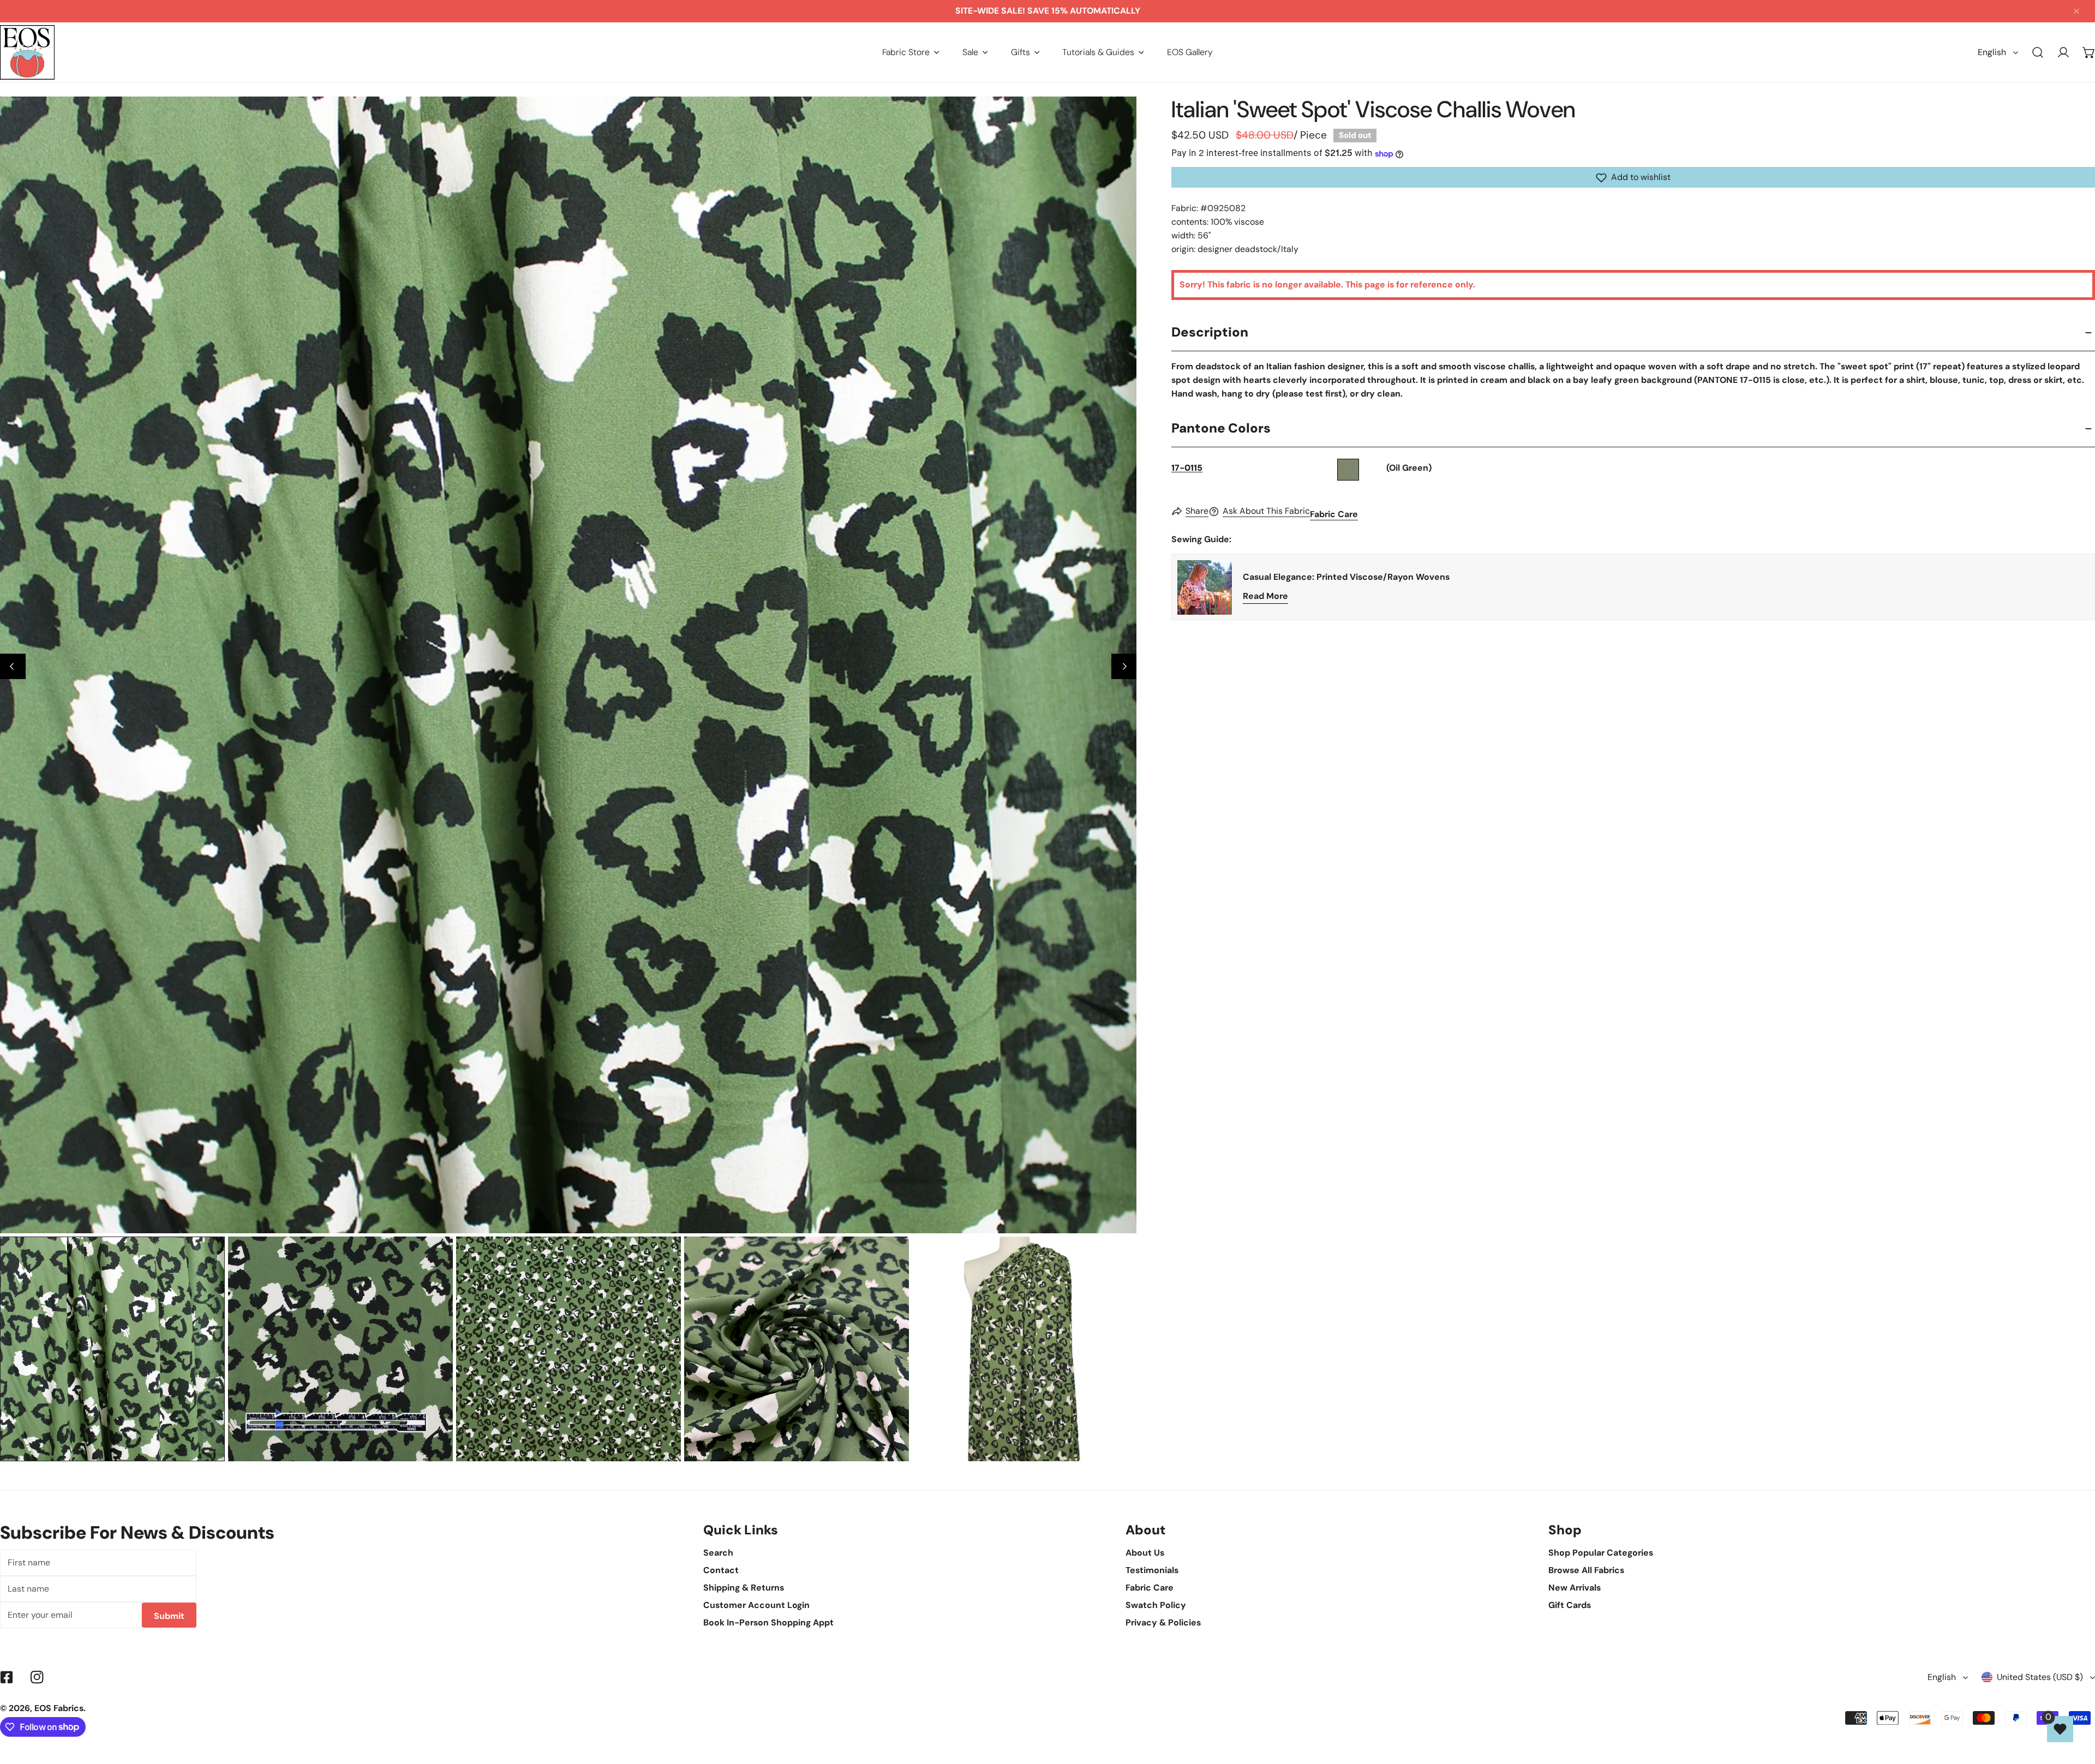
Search (718, 1553)
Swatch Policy (1156, 1605)
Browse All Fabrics (1586, 1570)
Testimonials (1152, 1570)
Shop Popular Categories (1601, 1553)
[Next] (1124, 666)
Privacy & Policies (1163, 1622)
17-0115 (1187, 468)
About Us (1145, 1553)
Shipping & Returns (744, 1588)
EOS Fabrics (59, 1708)
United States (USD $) (2040, 1677)
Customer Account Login (756, 1605)
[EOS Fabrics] (27, 52)
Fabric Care (1334, 515)
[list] (568, 665)
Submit (169, 1616)
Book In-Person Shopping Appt (768, 1622)
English (1992, 52)
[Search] (2038, 53)
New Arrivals (1575, 1588)
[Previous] (13, 666)
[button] (911, 52)
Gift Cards (1570, 1605)
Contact (721, 1570)
